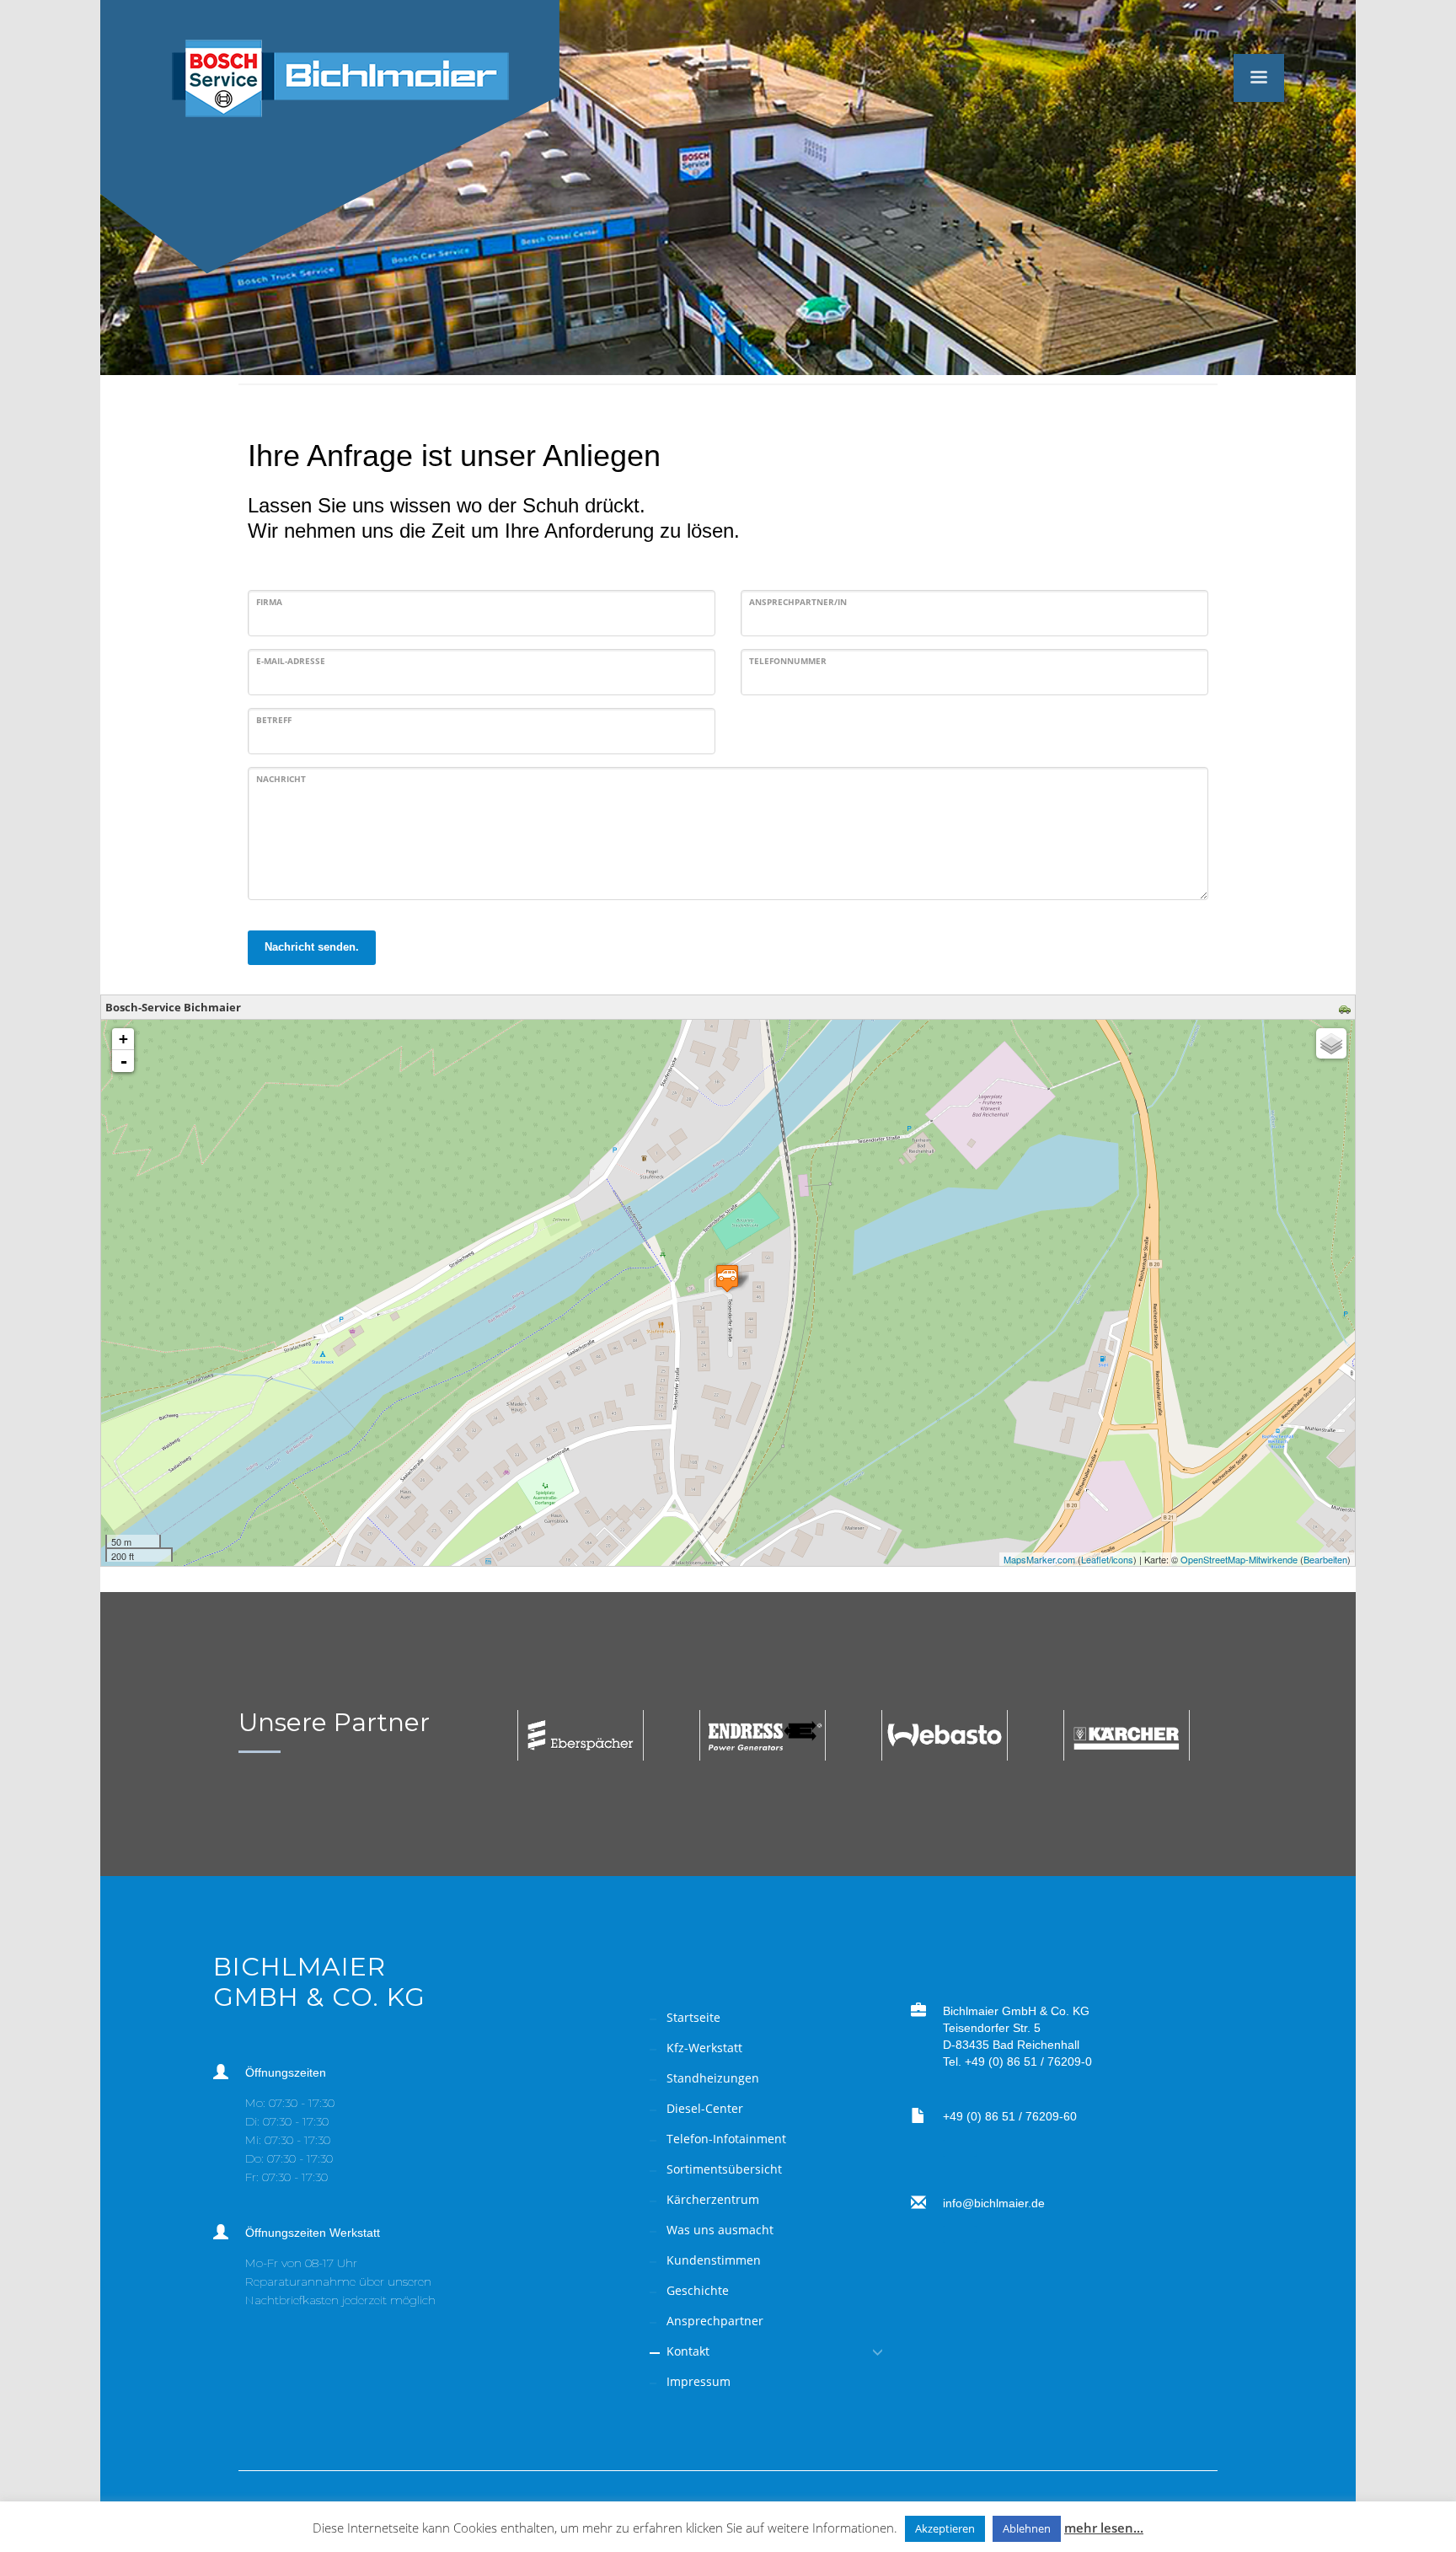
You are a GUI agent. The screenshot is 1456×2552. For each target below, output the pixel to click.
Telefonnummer (788, 661)
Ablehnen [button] (1027, 2528)
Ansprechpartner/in (798, 602)
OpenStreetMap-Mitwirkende (1239, 1559)
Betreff (274, 720)
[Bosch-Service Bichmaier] (727, 1278)
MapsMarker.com (1039, 1559)
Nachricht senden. (312, 947)
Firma (269, 602)
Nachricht (281, 779)
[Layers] (1331, 1043)
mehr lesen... (1104, 2528)
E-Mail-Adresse (291, 661)
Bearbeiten (1325, 1559)
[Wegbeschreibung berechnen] (1347, 1007)
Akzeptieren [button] (945, 2528)
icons (1122, 1559)
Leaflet (1095, 1559)
